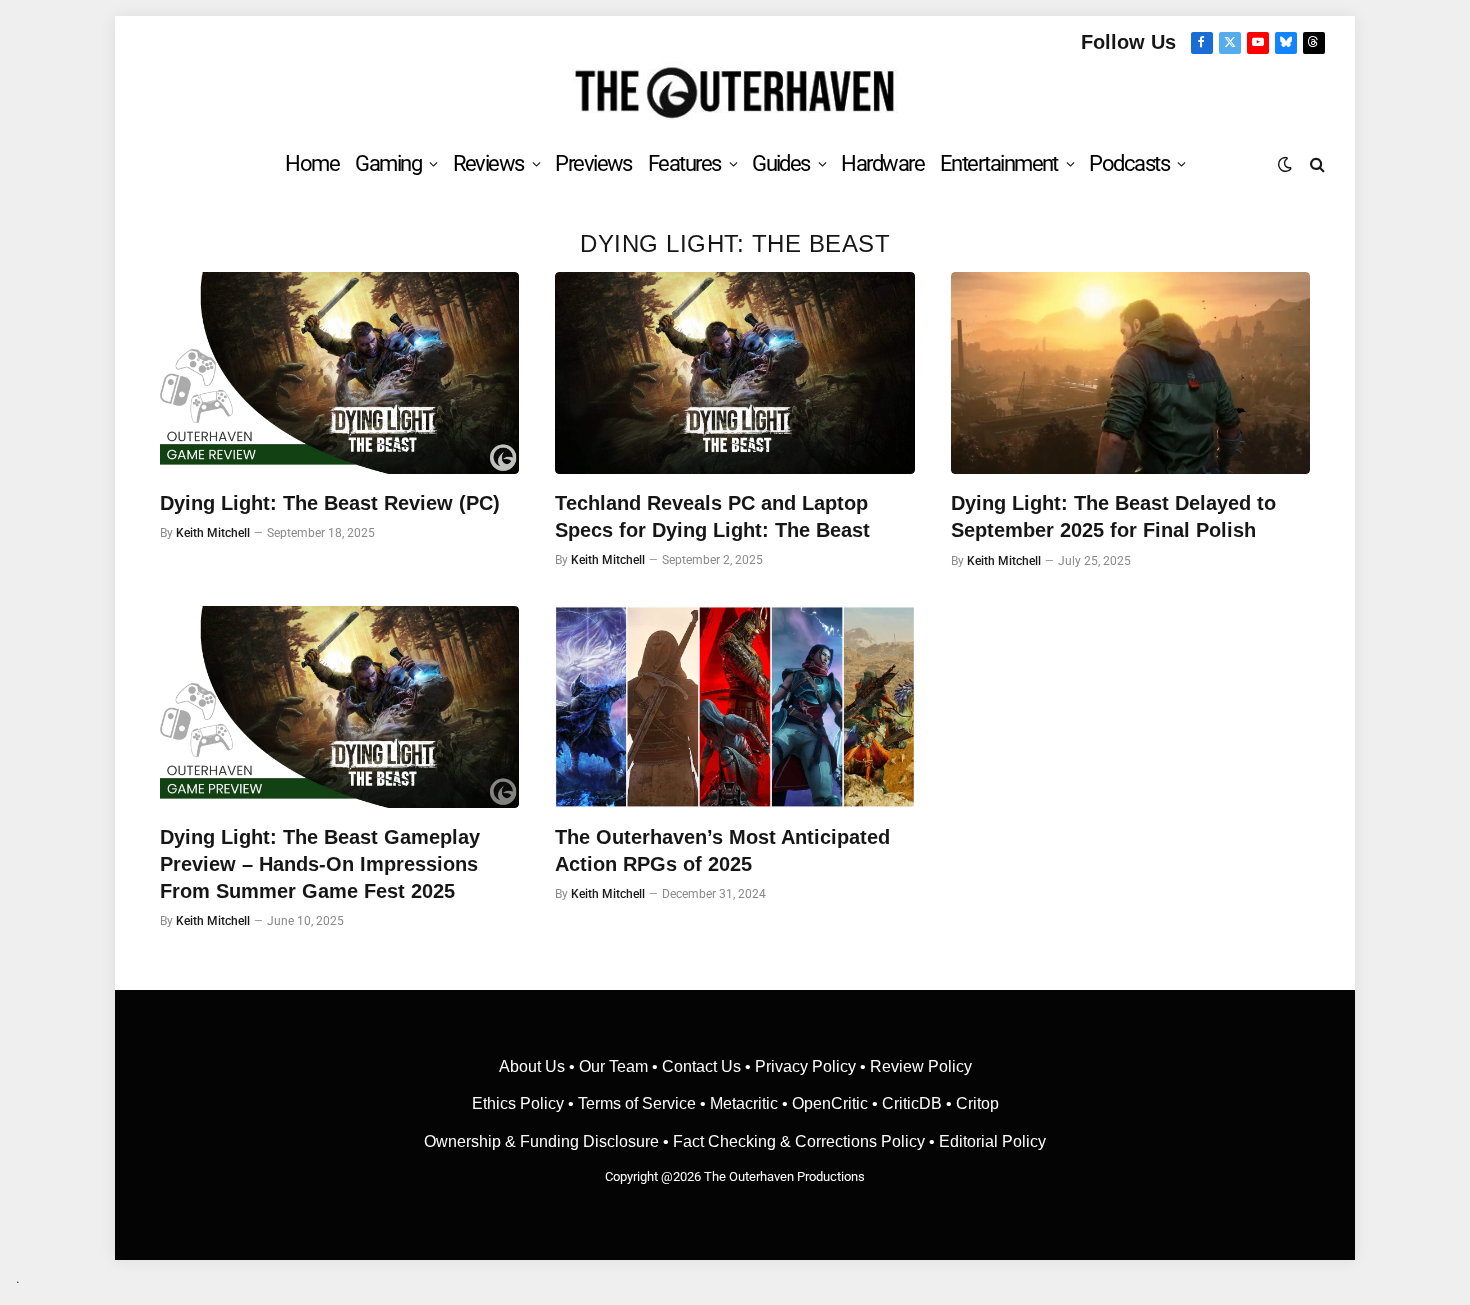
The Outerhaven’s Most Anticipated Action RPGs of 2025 (722, 850)
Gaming (388, 163)
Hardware (882, 163)
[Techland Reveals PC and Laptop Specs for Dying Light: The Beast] (734, 373)
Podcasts (1129, 163)
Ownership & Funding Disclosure (543, 1141)
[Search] (1315, 163)
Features (684, 163)
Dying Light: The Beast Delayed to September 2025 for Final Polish (1113, 516)
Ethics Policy (520, 1103)
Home (312, 163)
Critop (977, 1103)
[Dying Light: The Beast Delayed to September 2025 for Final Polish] (1130, 373)
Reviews (488, 163)
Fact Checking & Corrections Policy (799, 1141)
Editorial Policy (992, 1141)
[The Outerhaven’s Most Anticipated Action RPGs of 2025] (734, 707)
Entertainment (999, 163)
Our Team (613, 1066)
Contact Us (701, 1066)
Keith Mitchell (213, 533)
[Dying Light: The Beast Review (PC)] (339, 373)
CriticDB (912, 1103)
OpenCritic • (837, 1103)
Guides (781, 163)
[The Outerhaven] (735, 93)
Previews (593, 163)
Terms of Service (637, 1103)
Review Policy (921, 1066)
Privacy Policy (805, 1066)
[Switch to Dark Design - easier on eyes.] (1285, 164)
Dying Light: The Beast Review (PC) (330, 503)
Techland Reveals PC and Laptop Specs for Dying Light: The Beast (712, 516)
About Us (534, 1066)
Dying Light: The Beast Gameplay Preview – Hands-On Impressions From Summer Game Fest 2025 (320, 864)
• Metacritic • (744, 1103)
